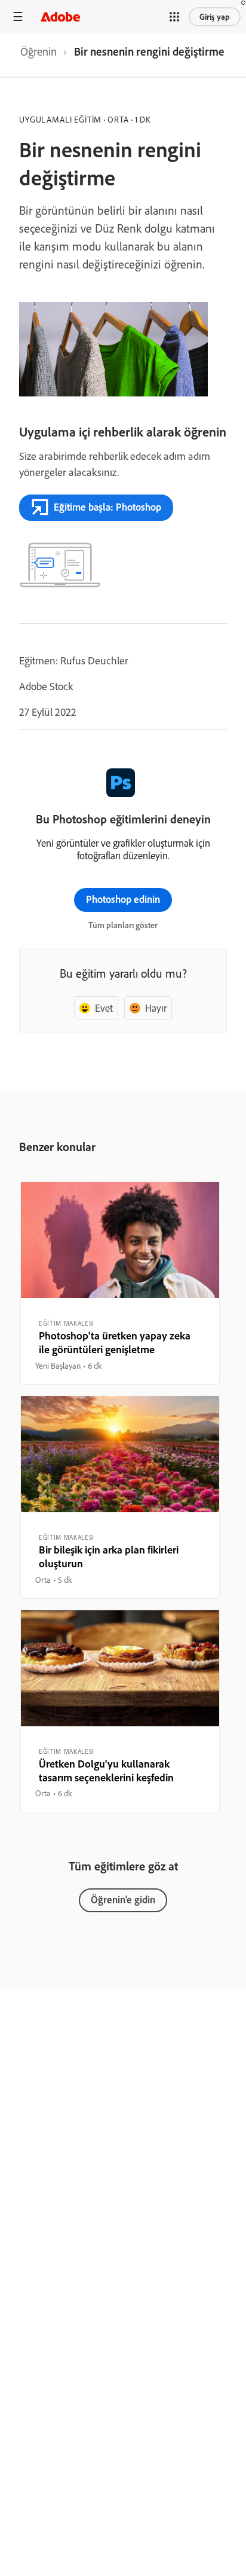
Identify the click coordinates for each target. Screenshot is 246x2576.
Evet (104, 1008)
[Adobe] (60, 16)
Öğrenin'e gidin (123, 1899)
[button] (174, 17)
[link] (39, 55)
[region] (120, 1283)
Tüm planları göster (123, 925)
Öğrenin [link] (39, 51)
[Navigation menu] (18, 16)
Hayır (156, 1008)
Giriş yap (215, 17)
